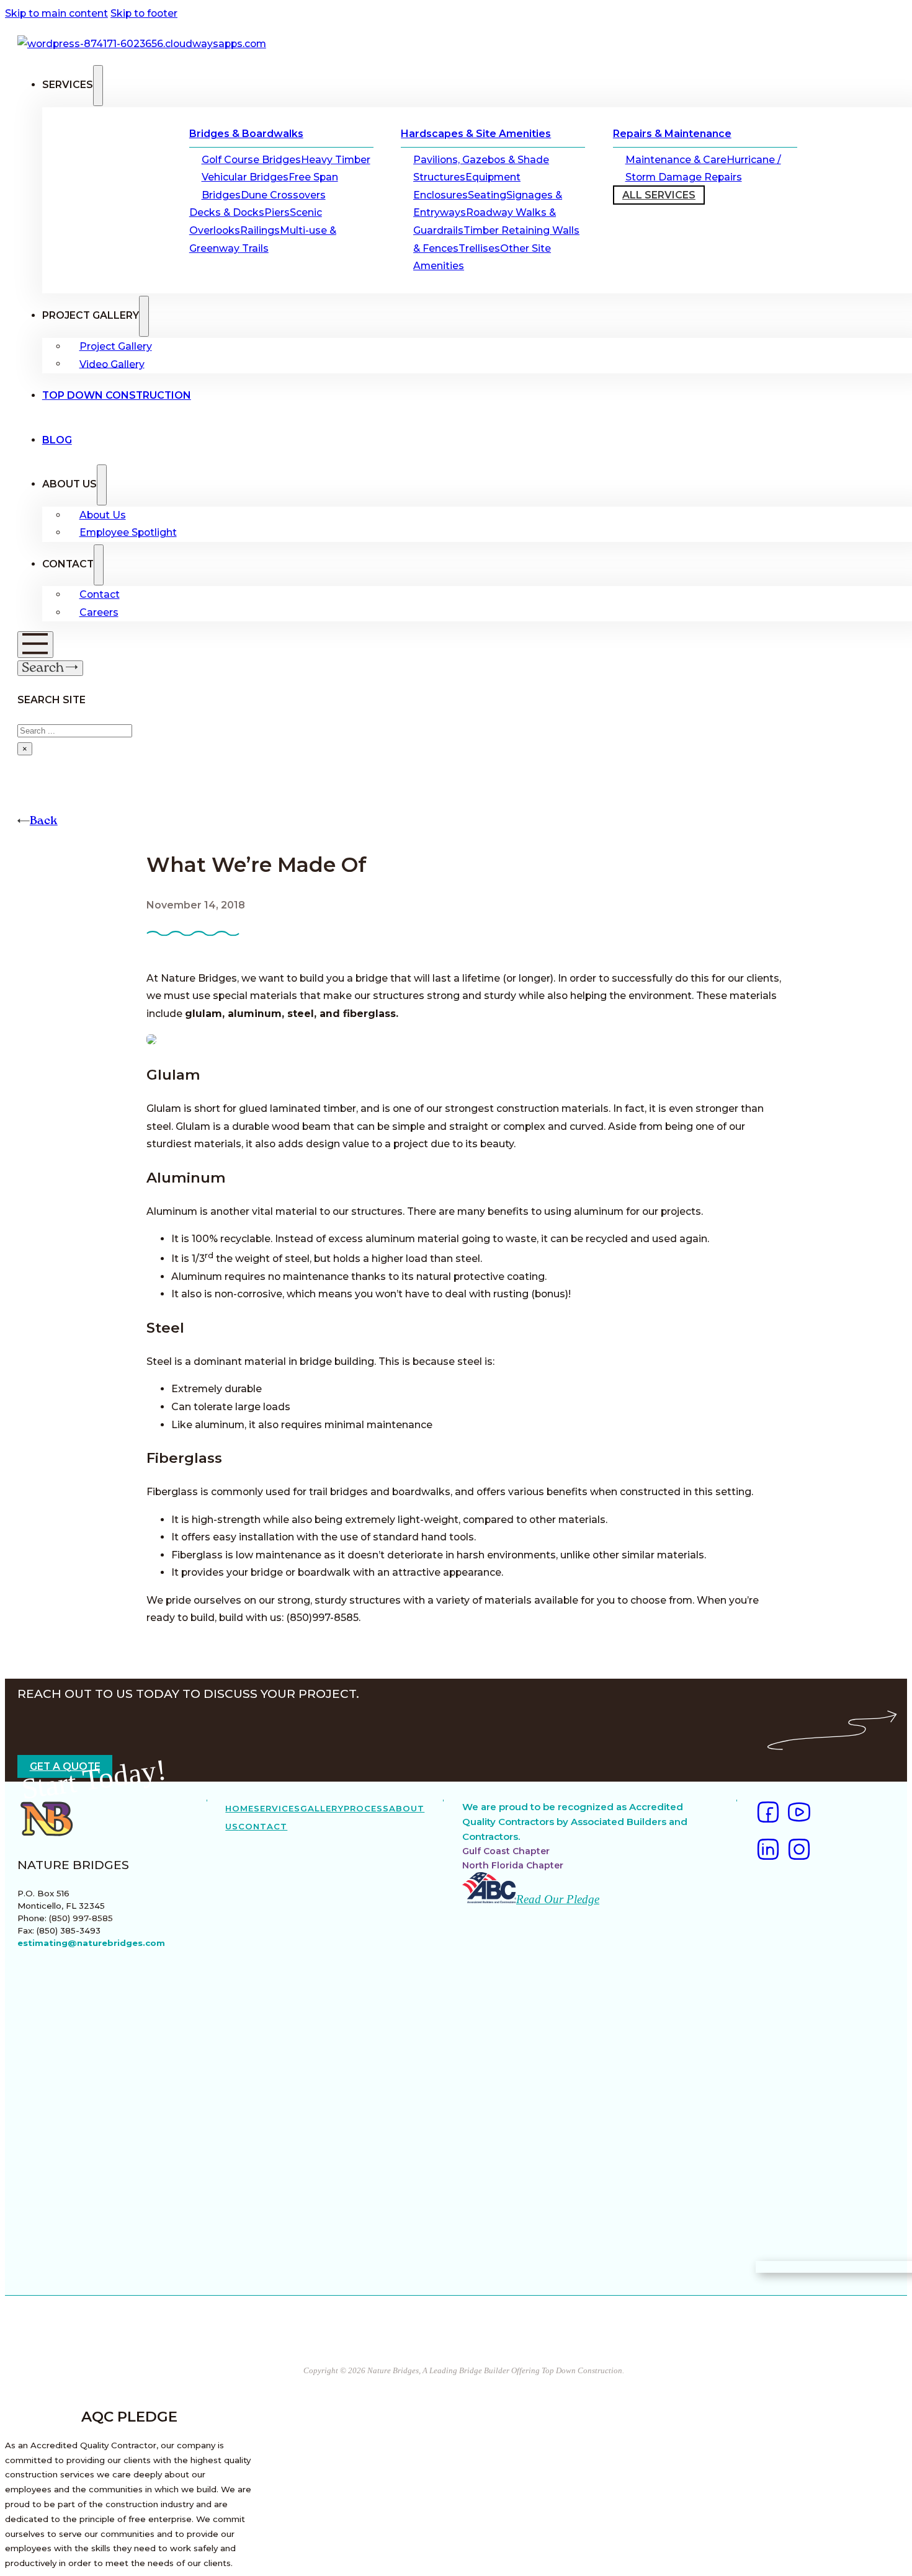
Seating (487, 195)
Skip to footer (144, 13)
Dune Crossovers (283, 195)
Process (366, 1808)
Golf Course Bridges (251, 160)
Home (239, 1808)
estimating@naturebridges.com (91, 1943)
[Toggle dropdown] (98, 86)
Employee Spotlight (128, 532)
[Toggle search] (51, 668)
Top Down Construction (117, 395)
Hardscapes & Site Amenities (476, 134)
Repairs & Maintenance (672, 134)
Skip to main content (56, 13)
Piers (277, 212)
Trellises (479, 248)
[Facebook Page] (768, 1815)
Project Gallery (116, 346)
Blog (57, 440)
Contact (100, 594)
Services (277, 1808)
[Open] (35, 645)
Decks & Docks (227, 212)
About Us (103, 515)
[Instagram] (799, 1852)
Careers (99, 612)
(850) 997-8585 (81, 1918)
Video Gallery (112, 364)
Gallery (322, 1808)
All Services (659, 195)
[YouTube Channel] (799, 1815)
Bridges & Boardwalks (246, 134)
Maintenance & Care (676, 160)
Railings (260, 230)
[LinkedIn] (768, 1852)
